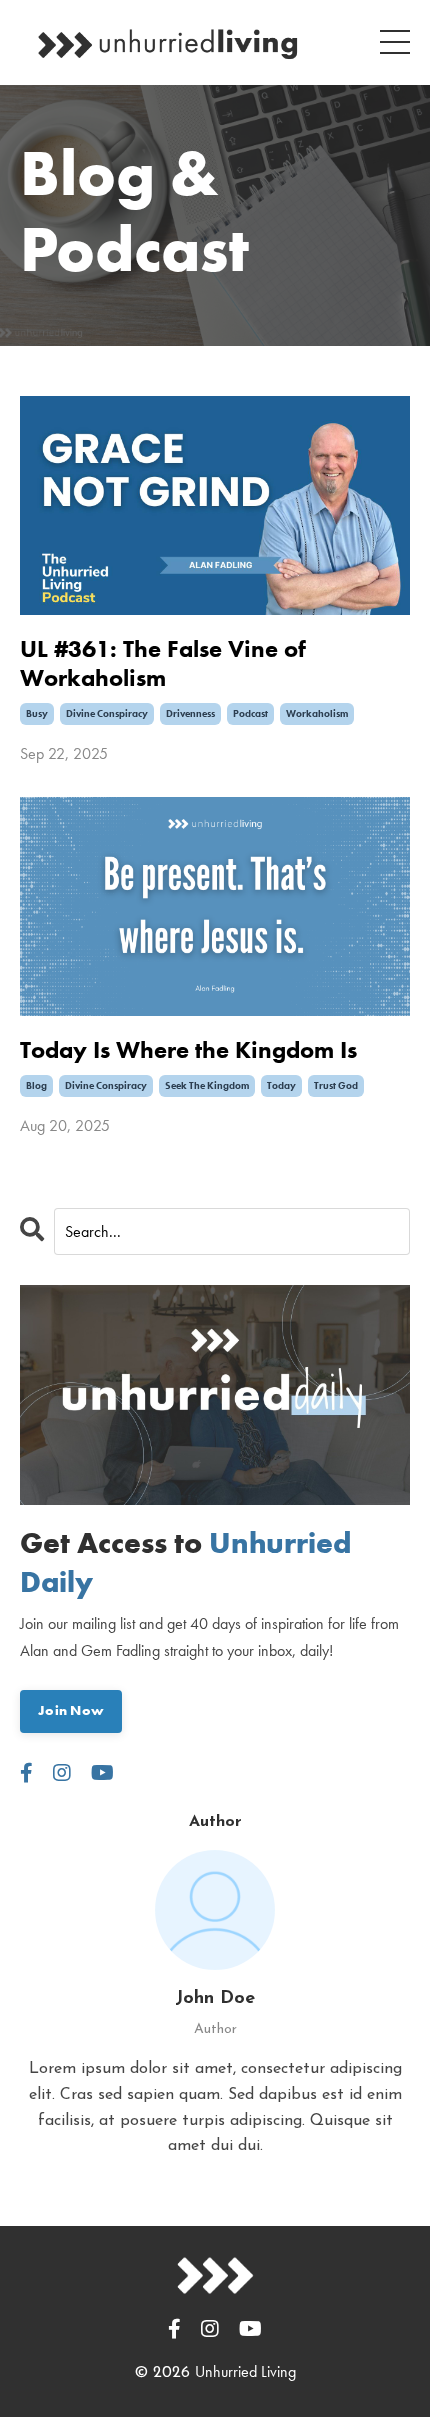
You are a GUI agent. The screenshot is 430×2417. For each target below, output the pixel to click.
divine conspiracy (107, 713)
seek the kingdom (207, 1085)
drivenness (190, 713)
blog (36, 1085)
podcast (250, 713)
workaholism (317, 713)
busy (37, 713)
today (281, 1085)
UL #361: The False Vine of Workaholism (163, 664)
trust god (336, 1085)
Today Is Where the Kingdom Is (188, 1050)
